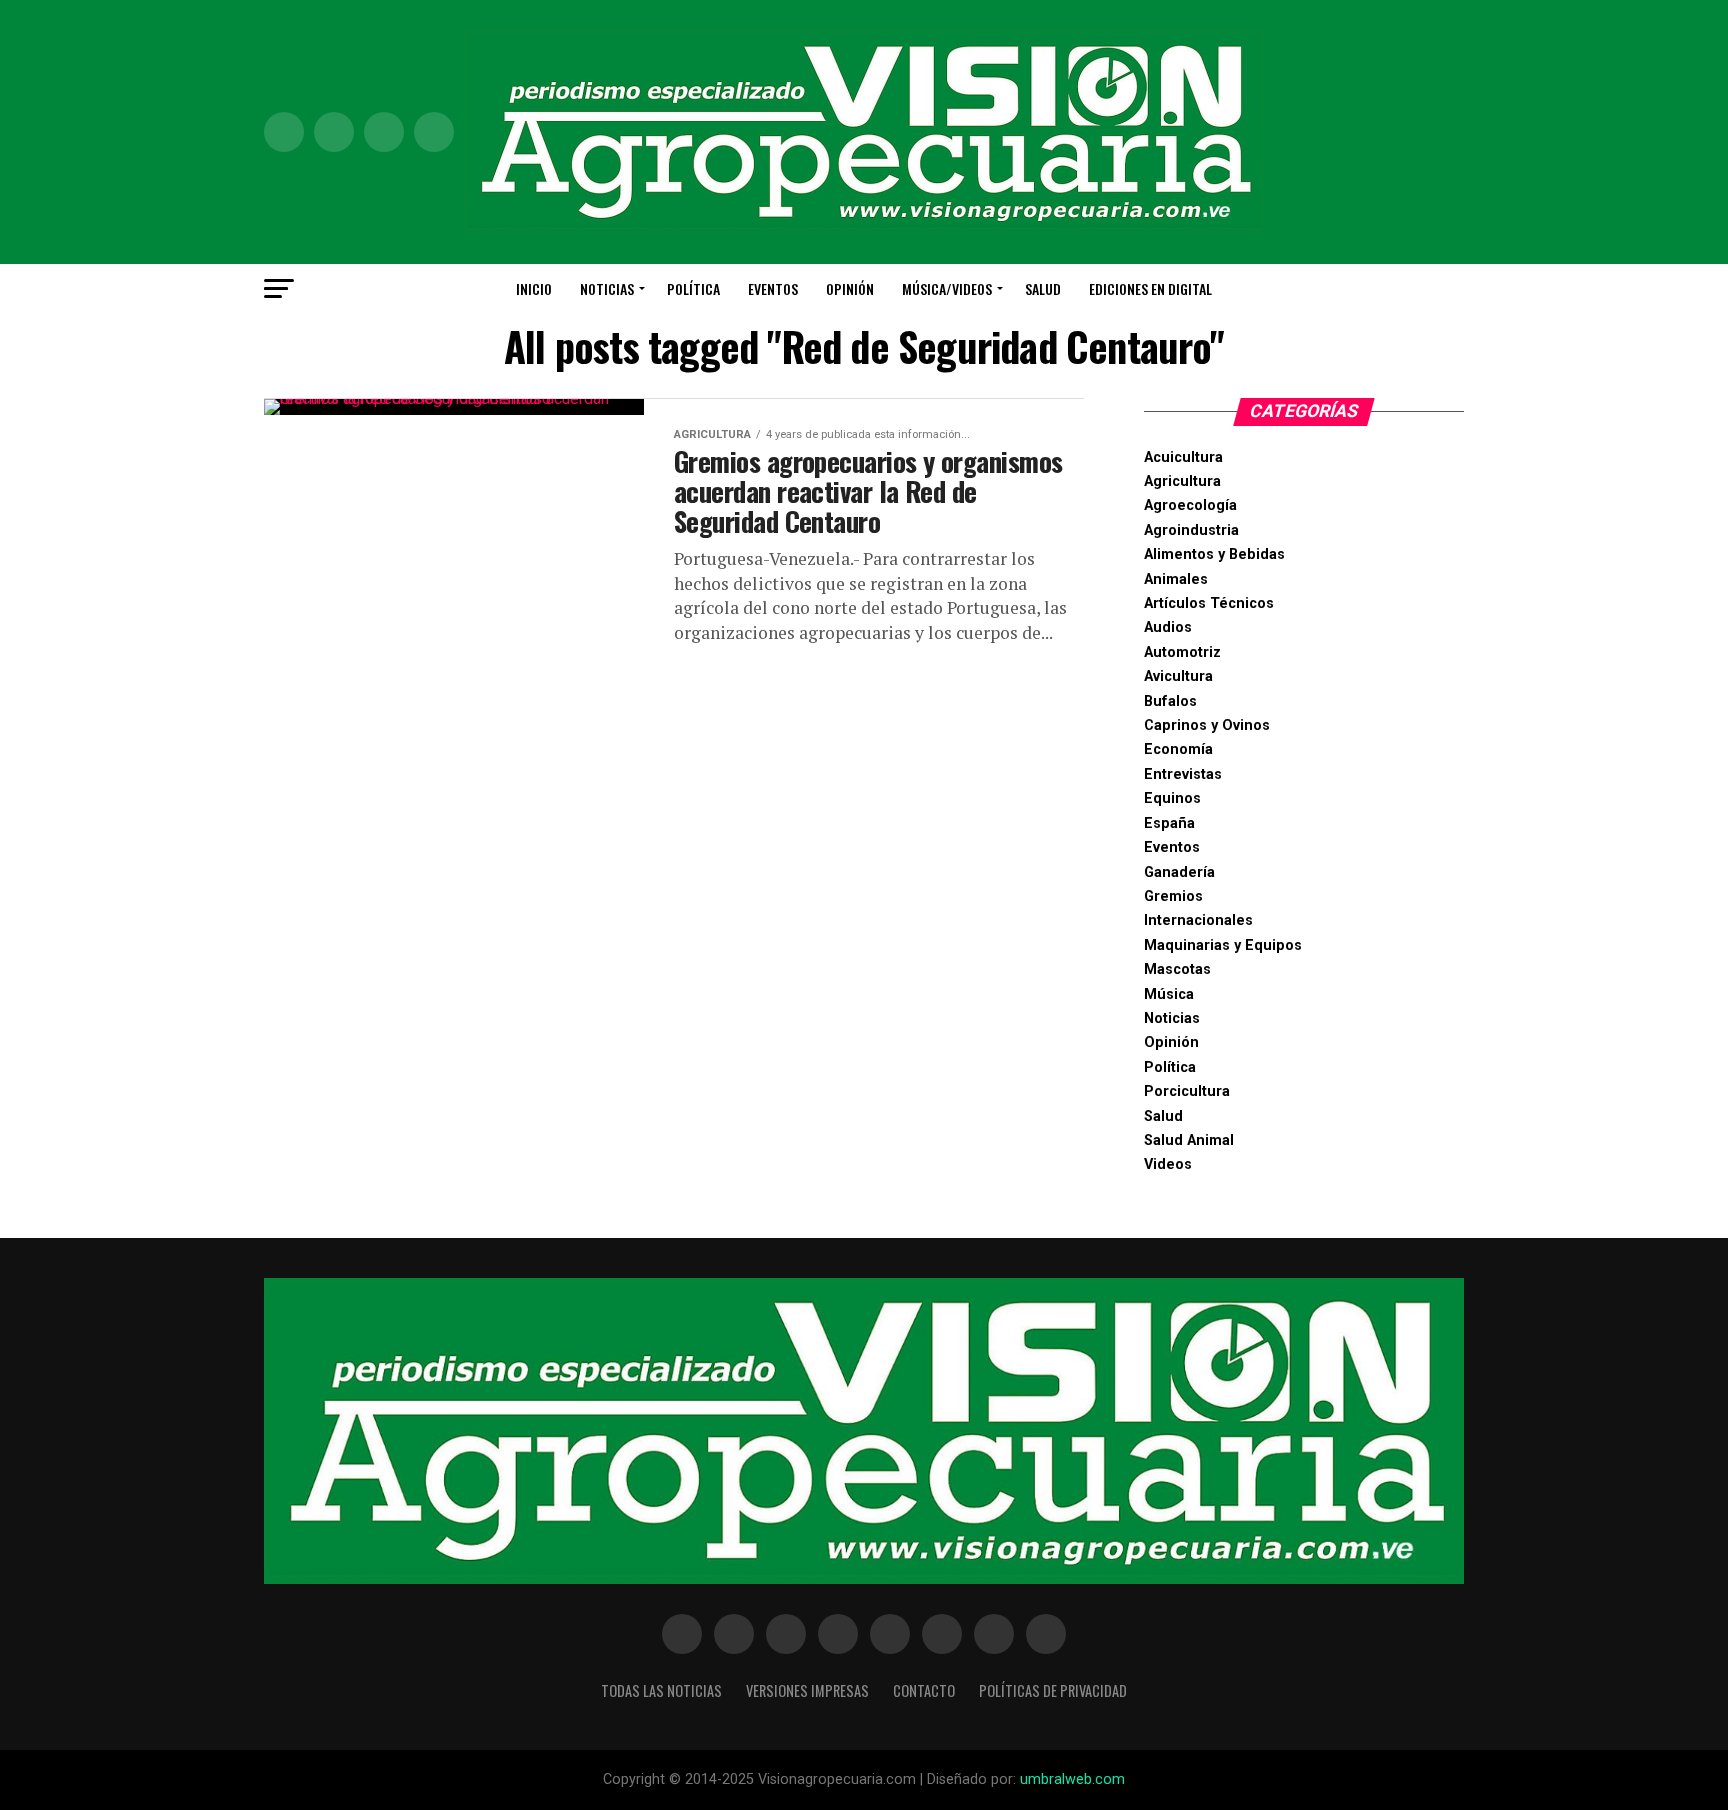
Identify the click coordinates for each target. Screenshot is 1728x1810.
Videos (1168, 1164)
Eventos (773, 288)
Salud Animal (1189, 1140)
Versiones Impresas (807, 1690)
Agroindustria (1191, 530)
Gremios (1173, 896)
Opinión (850, 288)
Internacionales (1198, 920)
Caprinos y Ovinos (1207, 725)
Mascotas (1177, 969)
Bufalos (1170, 701)
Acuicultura (1183, 457)
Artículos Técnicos (1209, 603)
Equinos (1172, 798)
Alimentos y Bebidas (1214, 554)
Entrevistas (1183, 774)
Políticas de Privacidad (1053, 1690)
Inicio (534, 288)
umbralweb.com (1072, 1779)
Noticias (607, 288)
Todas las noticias (661, 1690)
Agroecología (1190, 505)
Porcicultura (1187, 1091)
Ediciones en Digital (1150, 288)
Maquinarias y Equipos (1223, 945)
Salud (1043, 288)
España (1169, 823)
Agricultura (1182, 481)
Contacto (924, 1690)
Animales (1176, 579)
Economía (1178, 749)
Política (693, 288)
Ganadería (1179, 872)
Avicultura (1178, 676)
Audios (1168, 627)
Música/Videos (947, 288)
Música (1169, 994)
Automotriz (1182, 652)
